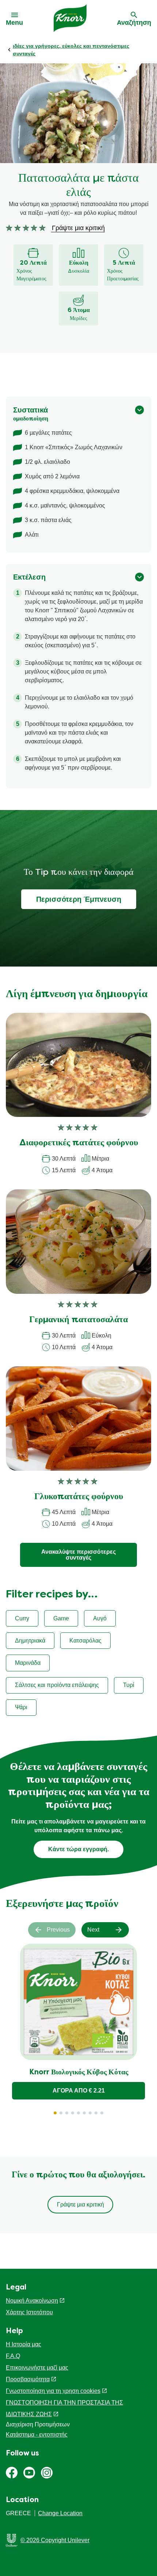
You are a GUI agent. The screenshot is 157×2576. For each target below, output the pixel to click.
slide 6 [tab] (84, 2113)
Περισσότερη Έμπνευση (79, 899)
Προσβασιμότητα (28, 2379)
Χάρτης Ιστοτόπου (29, 2312)
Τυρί (129, 1685)
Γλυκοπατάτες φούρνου (79, 1497)
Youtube (29, 2473)
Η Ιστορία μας (24, 2344)
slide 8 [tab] (96, 2113)
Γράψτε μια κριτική (81, 2204)
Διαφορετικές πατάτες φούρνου (79, 1143)
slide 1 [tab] (55, 2113)
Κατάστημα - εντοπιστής (37, 2435)
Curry (22, 1618)
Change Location (60, 2513)
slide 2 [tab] (61, 2113)
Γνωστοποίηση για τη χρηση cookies (53, 2391)
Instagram (47, 2473)
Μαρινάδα (28, 1663)
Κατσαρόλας (85, 1641)
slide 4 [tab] (73, 2113)
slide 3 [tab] (67, 2113)
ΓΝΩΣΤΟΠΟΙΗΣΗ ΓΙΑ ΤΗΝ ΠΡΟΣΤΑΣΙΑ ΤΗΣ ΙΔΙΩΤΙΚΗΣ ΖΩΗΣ (64, 2408)
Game (61, 1618)
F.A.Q (13, 2356)
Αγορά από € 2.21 (79, 2091)
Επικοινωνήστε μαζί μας (37, 2368)
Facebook (12, 2473)
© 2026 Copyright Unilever (55, 2540)
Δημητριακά (30, 1641)
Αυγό (100, 1618)
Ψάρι (21, 1707)
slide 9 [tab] (102, 2113)
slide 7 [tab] (90, 2113)
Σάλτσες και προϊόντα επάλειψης (57, 1685)
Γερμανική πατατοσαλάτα (78, 1320)
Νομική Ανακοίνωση (32, 2301)
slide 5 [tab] (78, 2113)
